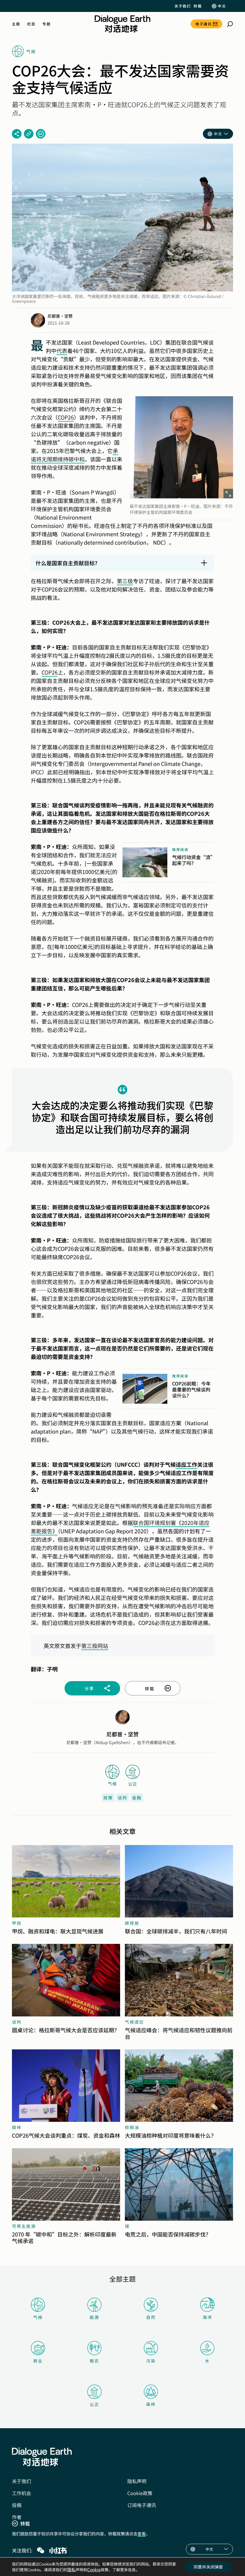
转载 (198, 6)
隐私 (71, 2569)
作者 (17, 2517)
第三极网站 (95, 1646)
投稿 (17, 2505)
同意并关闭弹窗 (208, 2567)
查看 (142, 2534)
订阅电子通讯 (142, 2505)
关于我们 (183, 6)
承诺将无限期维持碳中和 (74, 455)
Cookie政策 (140, 2493)
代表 (62, 351)
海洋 (207, 2317)
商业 (38, 2361)
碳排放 (132, 1923)
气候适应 (134, 2022)
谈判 (122, 1798)
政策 (108, 1798)
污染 (151, 2361)
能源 (94, 2317)
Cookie (94, 2569)
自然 (151, 2317)
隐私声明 (137, 2481)
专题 (46, 24)
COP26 (66, 417)
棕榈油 (132, 2127)
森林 (151, 2404)
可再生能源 (24, 2226)
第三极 (125, 581)
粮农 (94, 2361)
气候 (38, 2317)
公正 (94, 2404)
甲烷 (17, 1923)
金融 (137, 1798)
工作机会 (22, 2493)
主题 (16, 24)
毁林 (17, 2127)
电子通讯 (203, 24)
